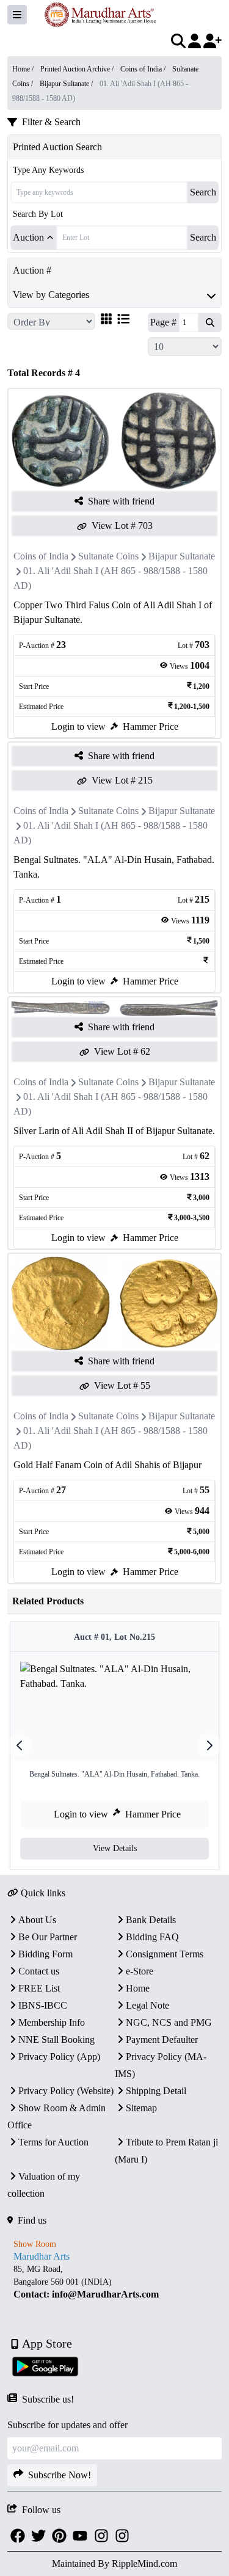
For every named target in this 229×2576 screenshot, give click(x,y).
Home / (24, 69)
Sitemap (141, 2108)
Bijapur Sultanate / (67, 84)
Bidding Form (45, 1954)
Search (203, 192)
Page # (163, 322)
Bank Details (151, 1920)
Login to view (78, 726)
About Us (37, 1920)
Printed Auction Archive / (78, 69)
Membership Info (52, 2022)
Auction (28, 237)
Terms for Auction (53, 2142)
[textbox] (114, 2282)
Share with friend (121, 501)
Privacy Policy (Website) (66, 2091)
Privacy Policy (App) (59, 2057)
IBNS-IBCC (43, 2005)
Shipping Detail (156, 2091)
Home (138, 1988)
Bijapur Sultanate (182, 556)
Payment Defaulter (162, 2039)
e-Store (140, 1971)
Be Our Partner (48, 1937)
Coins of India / (144, 69)
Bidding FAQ (152, 1937)
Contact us (39, 1971)
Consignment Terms (165, 1954)
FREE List (39, 1988)
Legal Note (147, 2005)
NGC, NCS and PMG (169, 2022)
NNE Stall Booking (56, 2039)
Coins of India (41, 556)
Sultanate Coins (108, 556)
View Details (115, 1848)
